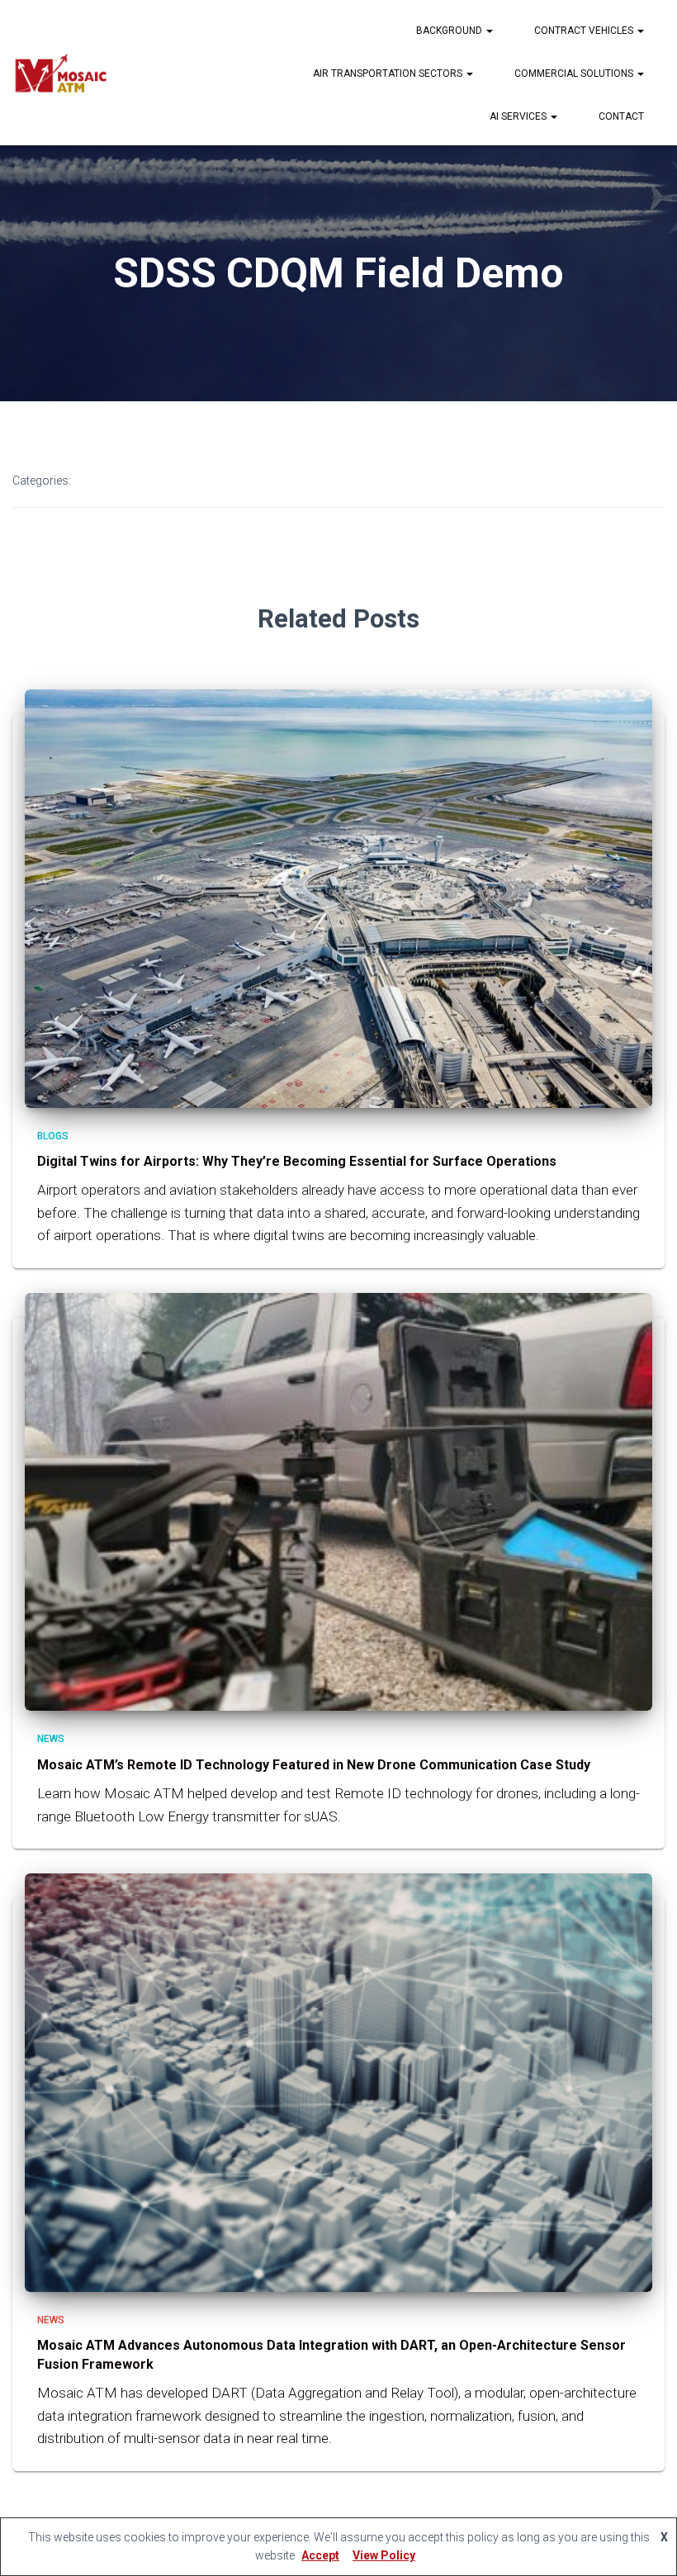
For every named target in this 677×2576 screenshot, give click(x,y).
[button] (489, 31)
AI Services (519, 116)
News (51, 1739)
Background (450, 31)
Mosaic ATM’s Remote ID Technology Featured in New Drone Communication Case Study (314, 1765)
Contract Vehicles (585, 31)
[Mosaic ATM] (60, 73)
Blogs (53, 1136)
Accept (320, 2555)
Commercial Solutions (575, 73)
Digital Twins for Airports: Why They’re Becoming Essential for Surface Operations (298, 1161)
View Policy (384, 2555)
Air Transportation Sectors (389, 73)
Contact (621, 116)
